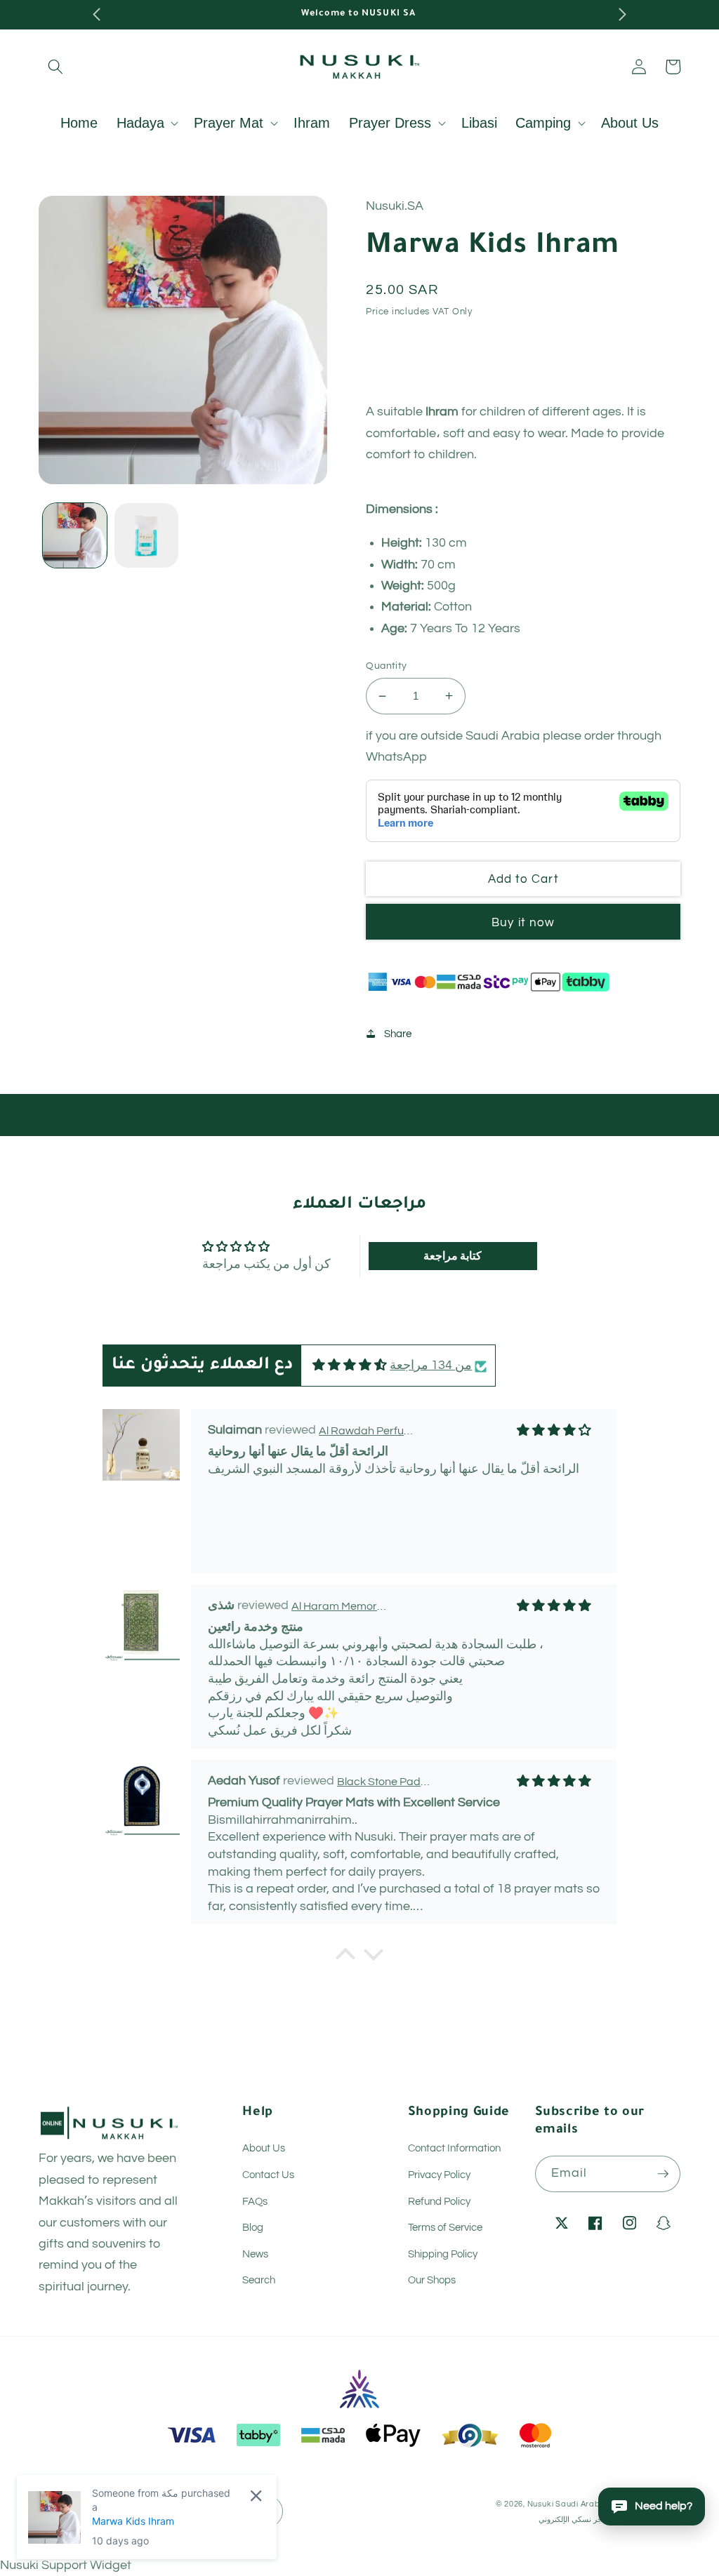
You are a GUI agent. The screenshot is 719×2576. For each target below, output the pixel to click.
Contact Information (454, 2148)
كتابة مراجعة (453, 1256)
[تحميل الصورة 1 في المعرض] (75, 535)
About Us (264, 2148)
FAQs (255, 2201)
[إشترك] (663, 2174)
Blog (253, 2227)
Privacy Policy (439, 2175)
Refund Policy (439, 2201)
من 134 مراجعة (431, 1366)
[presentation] (97, 15)
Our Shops (432, 2280)
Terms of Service (445, 2227)
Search (259, 2280)
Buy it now (523, 922)
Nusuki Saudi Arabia (568, 2504)
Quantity (387, 666)
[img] (350, 1366)
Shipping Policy (443, 2254)
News (255, 2254)
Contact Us (268, 2175)
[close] (256, 2496)
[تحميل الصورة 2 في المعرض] (146, 535)
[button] (55, 67)
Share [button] (397, 1034)
